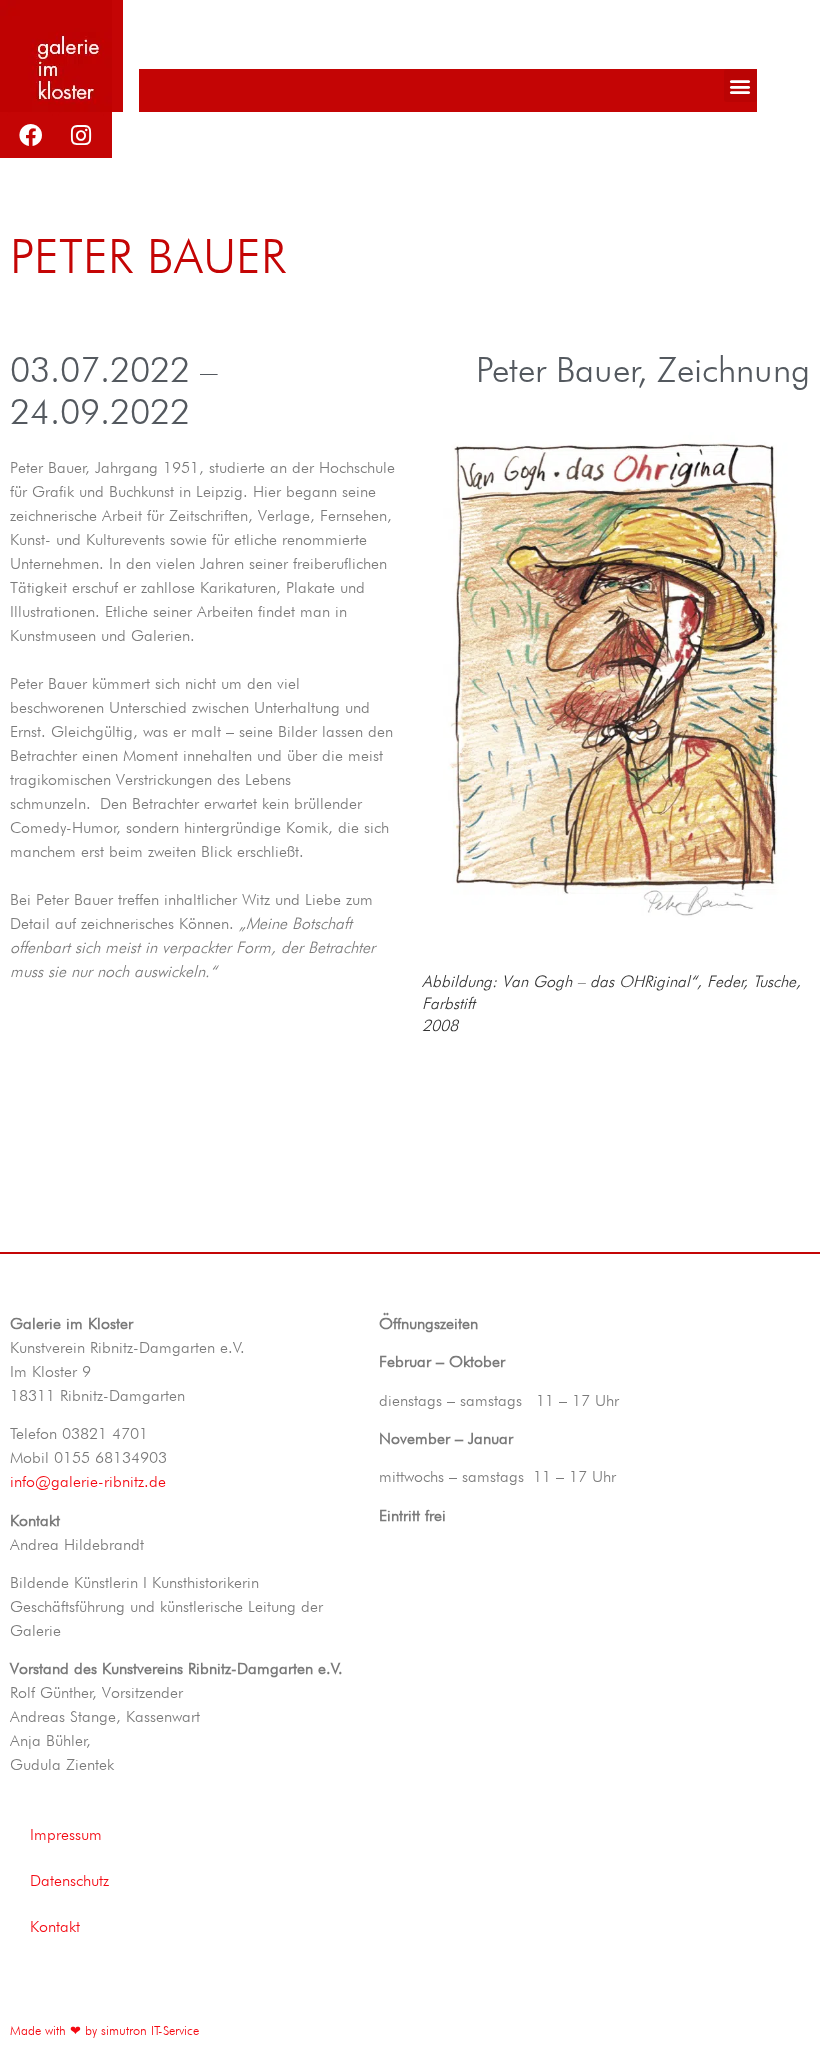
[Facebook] (30, 135)
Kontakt (55, 1926)
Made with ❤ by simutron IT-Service (104, 2030)
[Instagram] (81, 135)
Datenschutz (69, 1880)
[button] (740, 85)
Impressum (66, 1834)
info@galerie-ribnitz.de (88, 1481)
